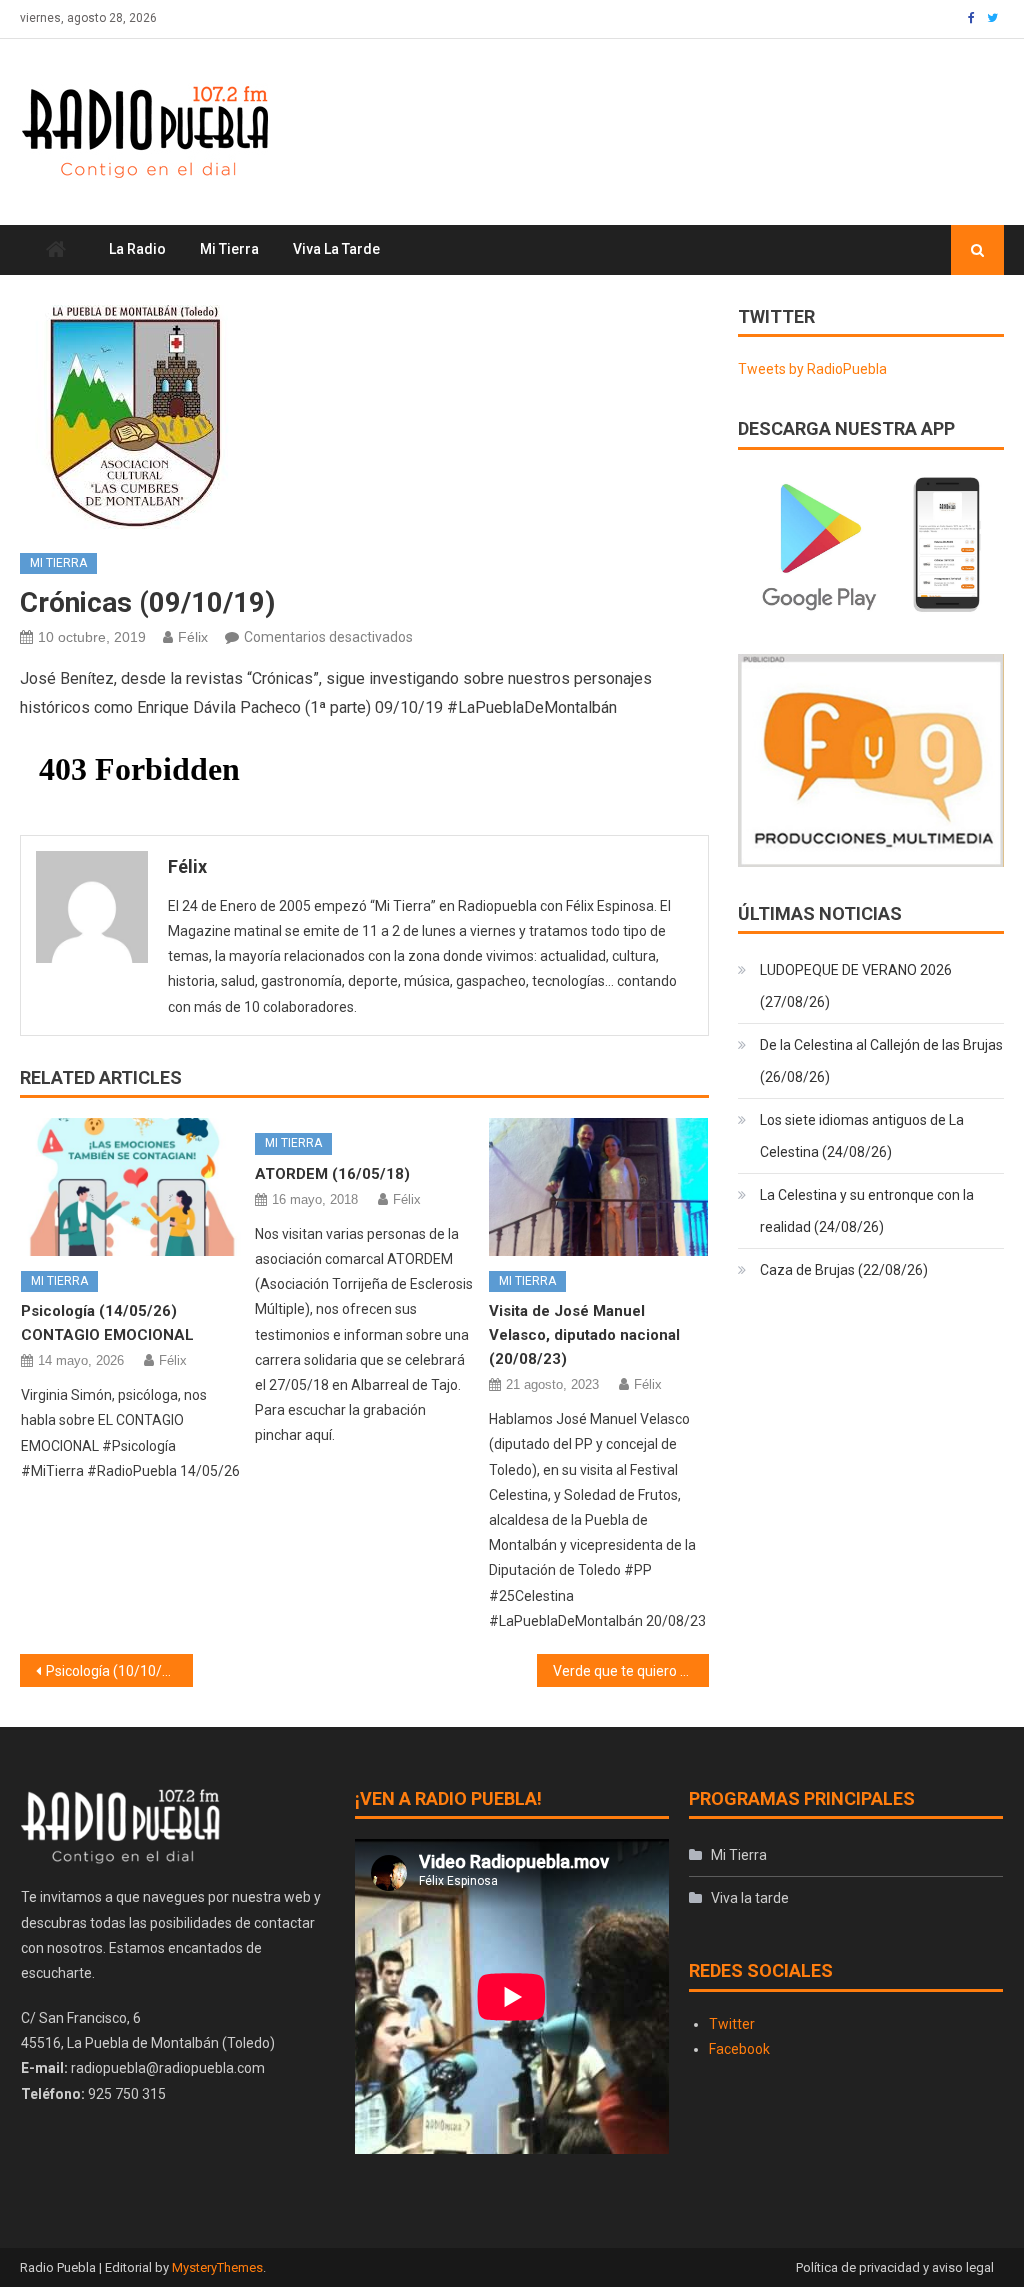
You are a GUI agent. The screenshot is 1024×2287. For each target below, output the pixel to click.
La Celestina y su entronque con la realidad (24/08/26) (867, 1211)
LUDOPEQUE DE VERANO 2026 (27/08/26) (856, 986)
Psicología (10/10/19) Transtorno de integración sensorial (119, 1671)
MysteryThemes (217, 2267)
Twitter (732, 2024)
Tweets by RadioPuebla (812, 369)
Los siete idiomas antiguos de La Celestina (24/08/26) (862, 1136)
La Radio (137, 249)
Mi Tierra (229, 249)
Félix (193, 637)
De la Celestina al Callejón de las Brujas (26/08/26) (881, 1061)
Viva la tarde (336, 249)
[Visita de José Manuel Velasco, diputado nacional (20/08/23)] (599, 1186)
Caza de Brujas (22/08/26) (844, 1270)
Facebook (739, 2049)
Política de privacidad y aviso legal (895, 2267)
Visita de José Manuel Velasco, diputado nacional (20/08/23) (584, 1335)
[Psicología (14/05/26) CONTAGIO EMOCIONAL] (131, 1186)
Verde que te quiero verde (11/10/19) (631, 1671)
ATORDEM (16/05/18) (332, 1174)
